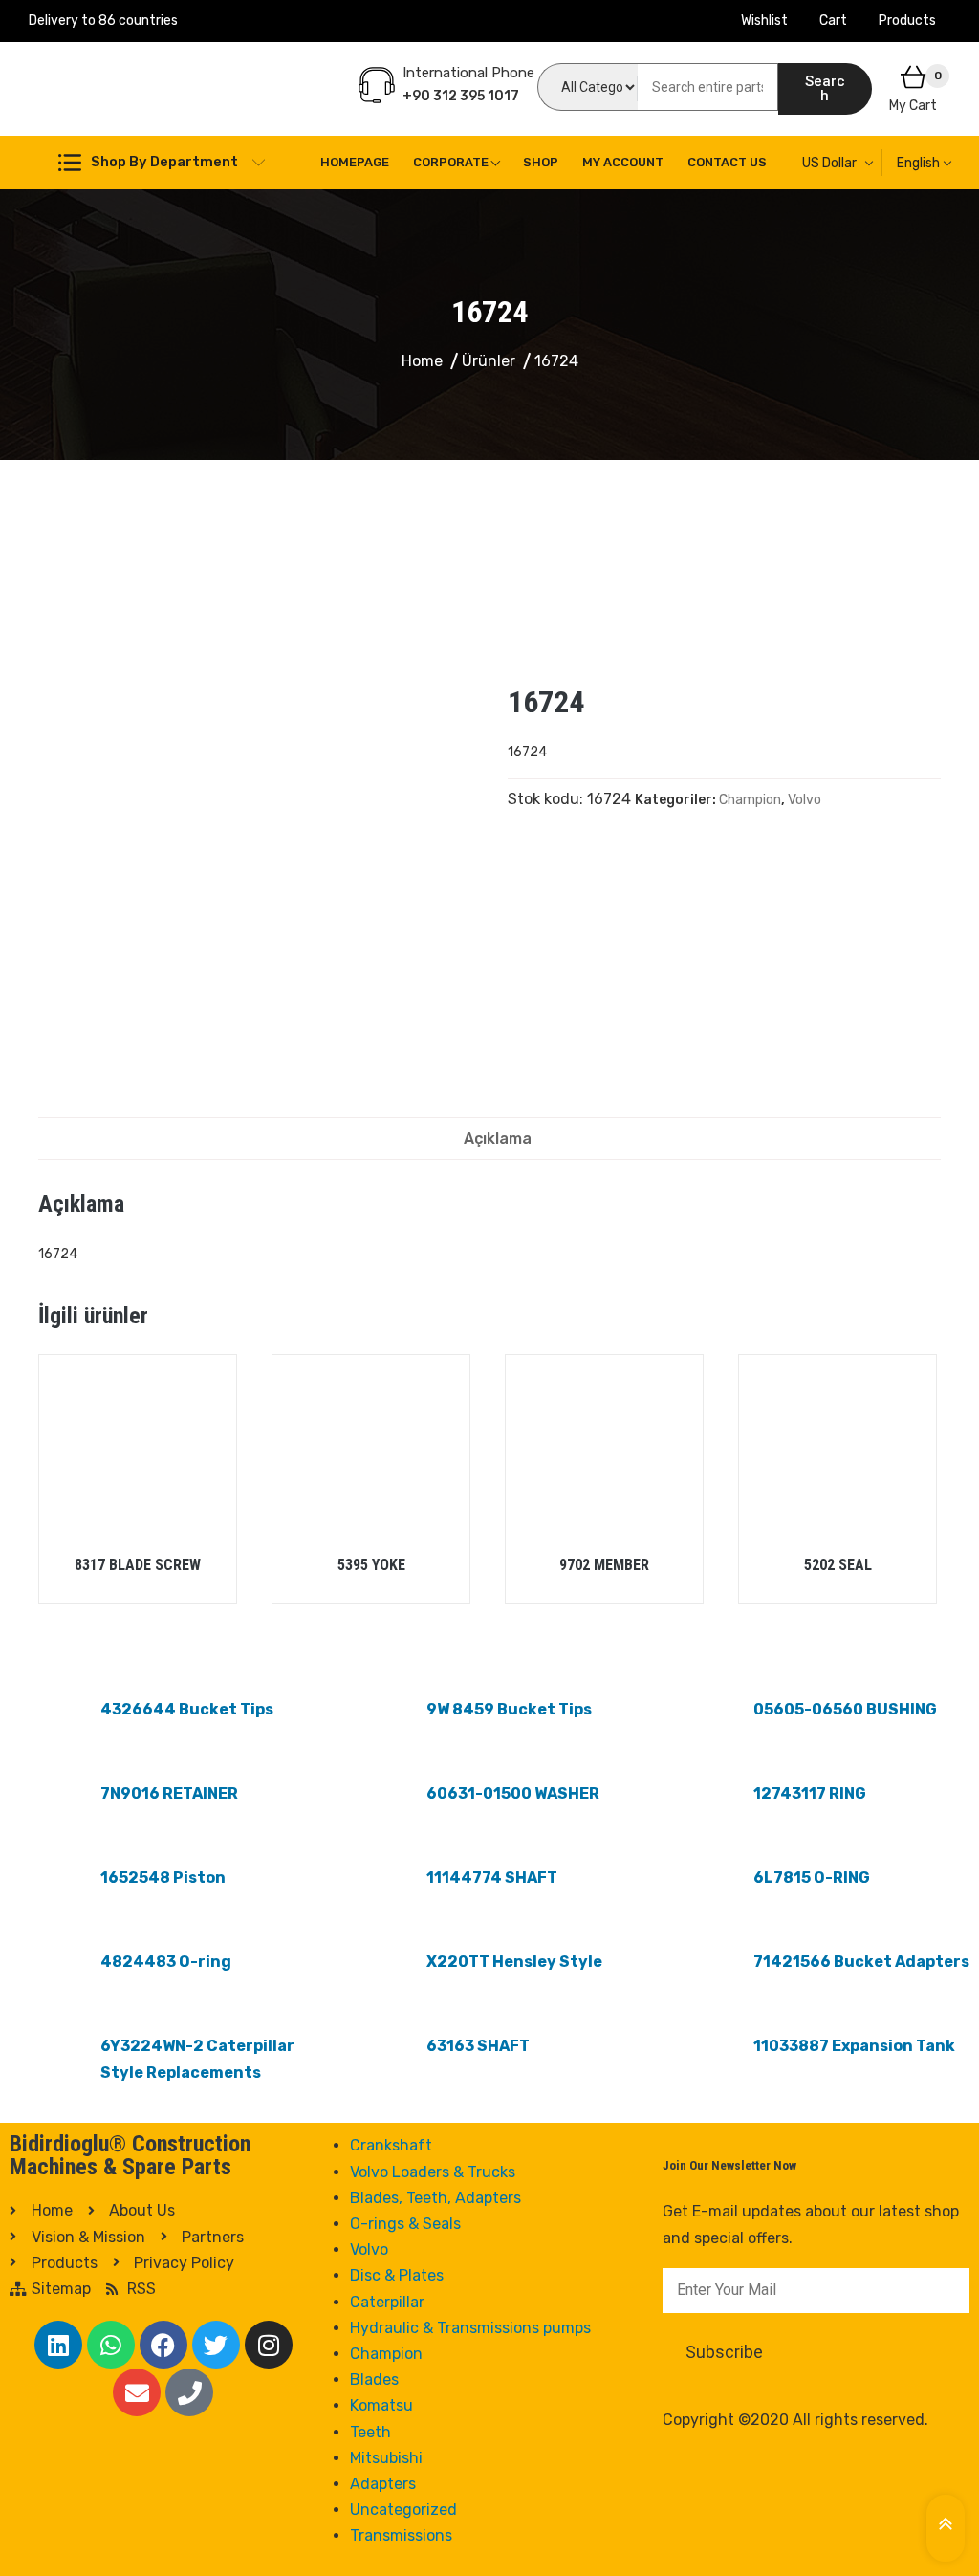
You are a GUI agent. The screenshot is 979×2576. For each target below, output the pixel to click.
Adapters (383, 2484)
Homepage (355, 162)
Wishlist (764, 21)
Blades (374, 2380)
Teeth (370, 2432)
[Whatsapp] (111, 2345)
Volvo (805, 800)
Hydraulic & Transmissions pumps (470, 2328)
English (918, 163)
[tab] (498, 1138)
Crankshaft (391, 2145)
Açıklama (498, 1138)
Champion (750, 800)
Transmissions (401, 2535)
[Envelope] (137, 2392)
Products (907, 21)
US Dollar (829, 163)
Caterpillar (387, 2302)
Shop (541, 162)
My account (623, 162)
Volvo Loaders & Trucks (433, 2172)
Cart (833, 21)
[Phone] (189, 2392)
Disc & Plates (397, 2275)
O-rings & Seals (405, 2224)
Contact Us (727, 162)
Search (825, 88)
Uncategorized (403, 2510)
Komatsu (381, 2405)
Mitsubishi (386, 2458)
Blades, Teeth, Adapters (435, 2198)
